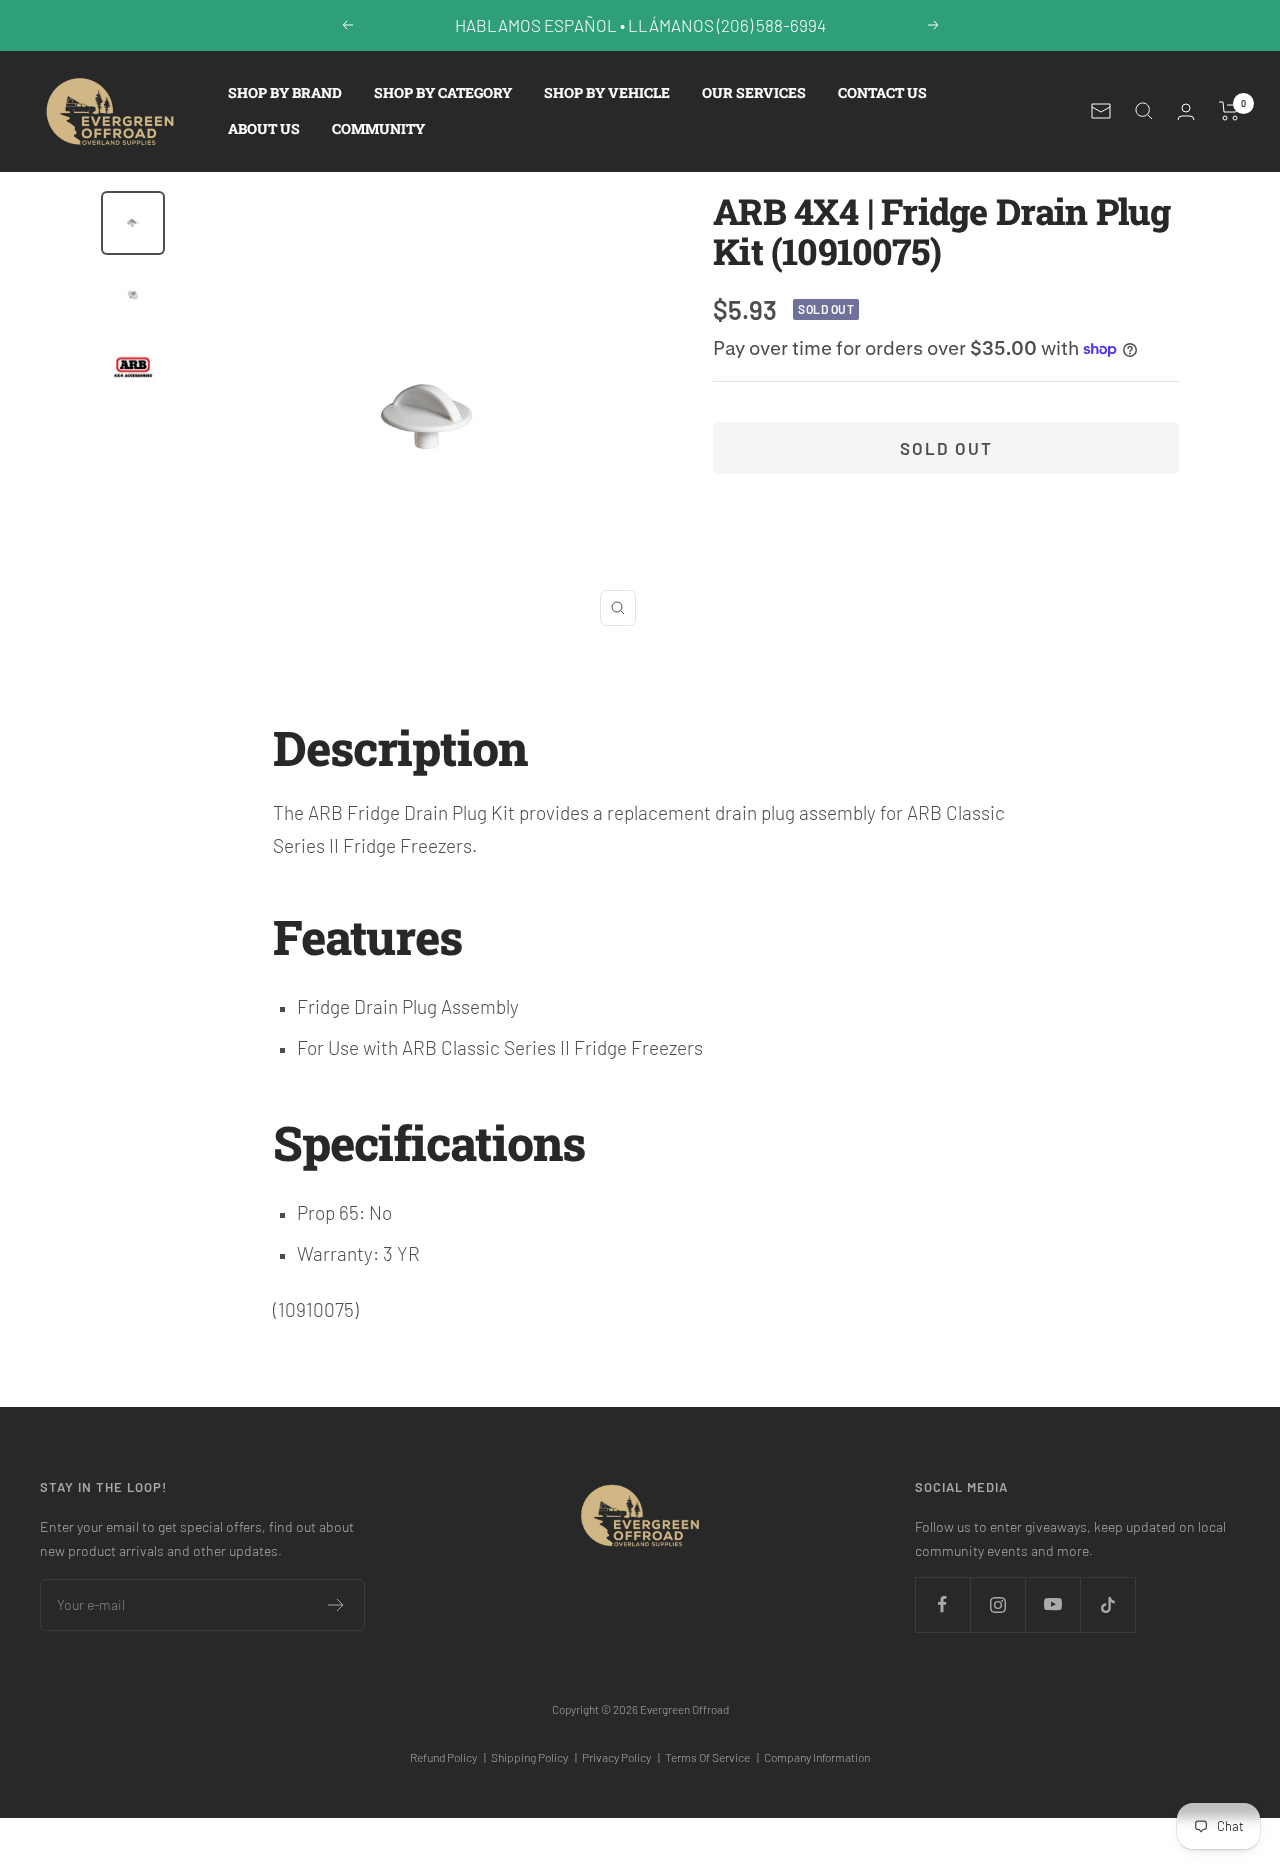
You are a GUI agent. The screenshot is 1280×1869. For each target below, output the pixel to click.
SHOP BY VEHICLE (607, 92)
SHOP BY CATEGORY (443, 92)
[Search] (1144, 111)
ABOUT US (264, 128)
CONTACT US (882, 92)
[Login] (1186, 111)
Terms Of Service (712, 1757)
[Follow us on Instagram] (997, 1604)
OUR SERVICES (754, 92)
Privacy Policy (621, 1757)
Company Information (817, 1757)
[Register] (336, 1605)
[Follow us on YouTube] (1052, 1604)
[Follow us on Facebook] (942, 1604)
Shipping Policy (534, 1757)
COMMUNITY (378, 128)
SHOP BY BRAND (285, 92)
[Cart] (1229, 111)
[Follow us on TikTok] (1107, 1604)
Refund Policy (448, 1757)
